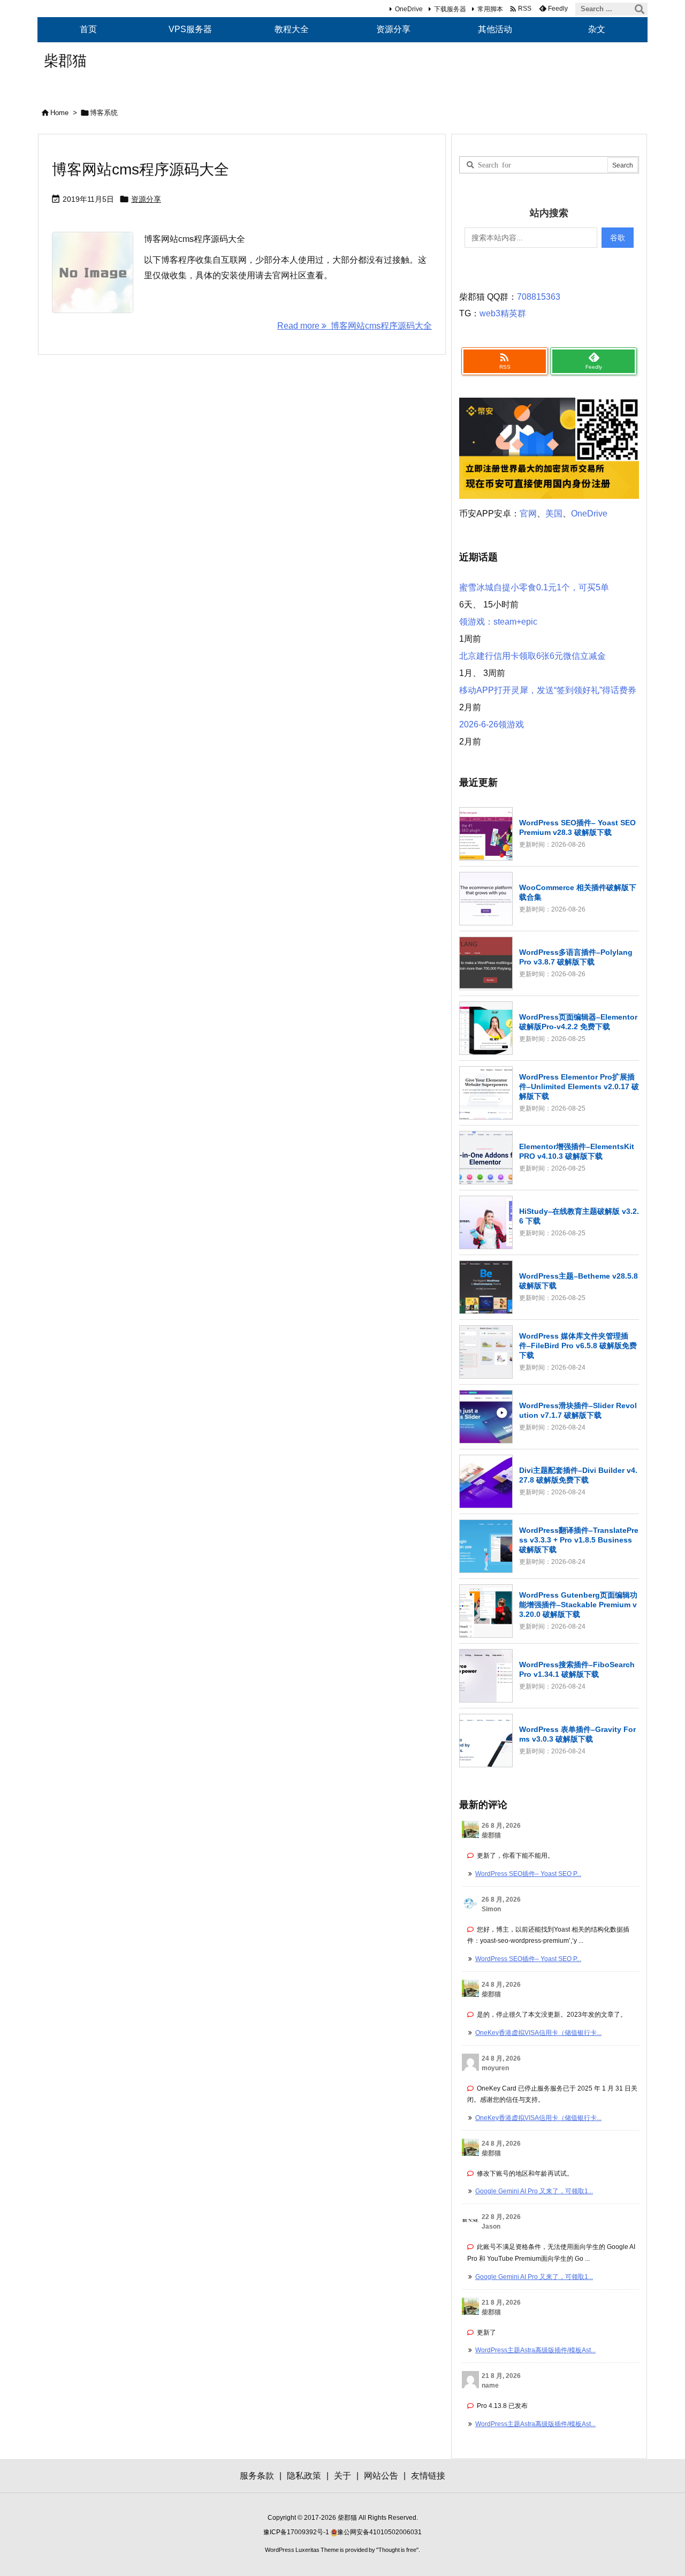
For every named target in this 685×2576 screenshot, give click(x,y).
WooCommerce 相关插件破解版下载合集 (578, 892)
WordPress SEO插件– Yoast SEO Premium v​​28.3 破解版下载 (577, 827)
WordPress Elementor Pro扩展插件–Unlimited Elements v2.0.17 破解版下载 (579, 1086)
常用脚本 (490, 9)
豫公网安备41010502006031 (379, 2532)
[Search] (640, 9)
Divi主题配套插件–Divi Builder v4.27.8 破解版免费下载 (578, 1475)
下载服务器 (450, 9)
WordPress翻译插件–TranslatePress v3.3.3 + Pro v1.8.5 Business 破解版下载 (579, 1540)
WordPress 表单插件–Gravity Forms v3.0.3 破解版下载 (577, 1734)
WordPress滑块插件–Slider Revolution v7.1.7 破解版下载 (578, 1410)
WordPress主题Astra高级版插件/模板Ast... (535, 2350)
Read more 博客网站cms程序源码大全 (355, 326)
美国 (554, 514)
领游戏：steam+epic (498, 622)
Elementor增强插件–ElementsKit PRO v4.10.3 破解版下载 (577, 1151)
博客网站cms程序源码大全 (140, 169)
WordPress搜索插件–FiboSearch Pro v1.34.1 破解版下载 (577, 1669)
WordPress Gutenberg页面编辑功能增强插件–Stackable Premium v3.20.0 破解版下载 (578, 1605)
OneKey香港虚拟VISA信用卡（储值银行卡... (538, 2033)
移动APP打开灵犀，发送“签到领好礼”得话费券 (548, 690)
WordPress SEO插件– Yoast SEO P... (528, 1874)
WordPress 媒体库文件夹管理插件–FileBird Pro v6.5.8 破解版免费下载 (578, 1346)
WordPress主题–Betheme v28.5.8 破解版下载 (579, 1281)
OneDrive (409, 9)
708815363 (539, 297)
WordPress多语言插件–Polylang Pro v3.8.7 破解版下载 (576, 957)
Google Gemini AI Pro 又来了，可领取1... (534, 2191)
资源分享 (146, 199)
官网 (528, 514)
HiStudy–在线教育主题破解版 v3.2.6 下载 (579, 1216)
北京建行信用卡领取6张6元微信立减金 (532, 656)
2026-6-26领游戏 (492, 724)
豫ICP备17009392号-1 (297, 2532)
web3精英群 (503, 313)
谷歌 (618, 238)
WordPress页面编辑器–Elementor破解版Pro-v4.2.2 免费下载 (578, 1022)
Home (59, 113)
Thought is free (397, 2550)
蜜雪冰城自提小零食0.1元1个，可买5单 (534, 587)
